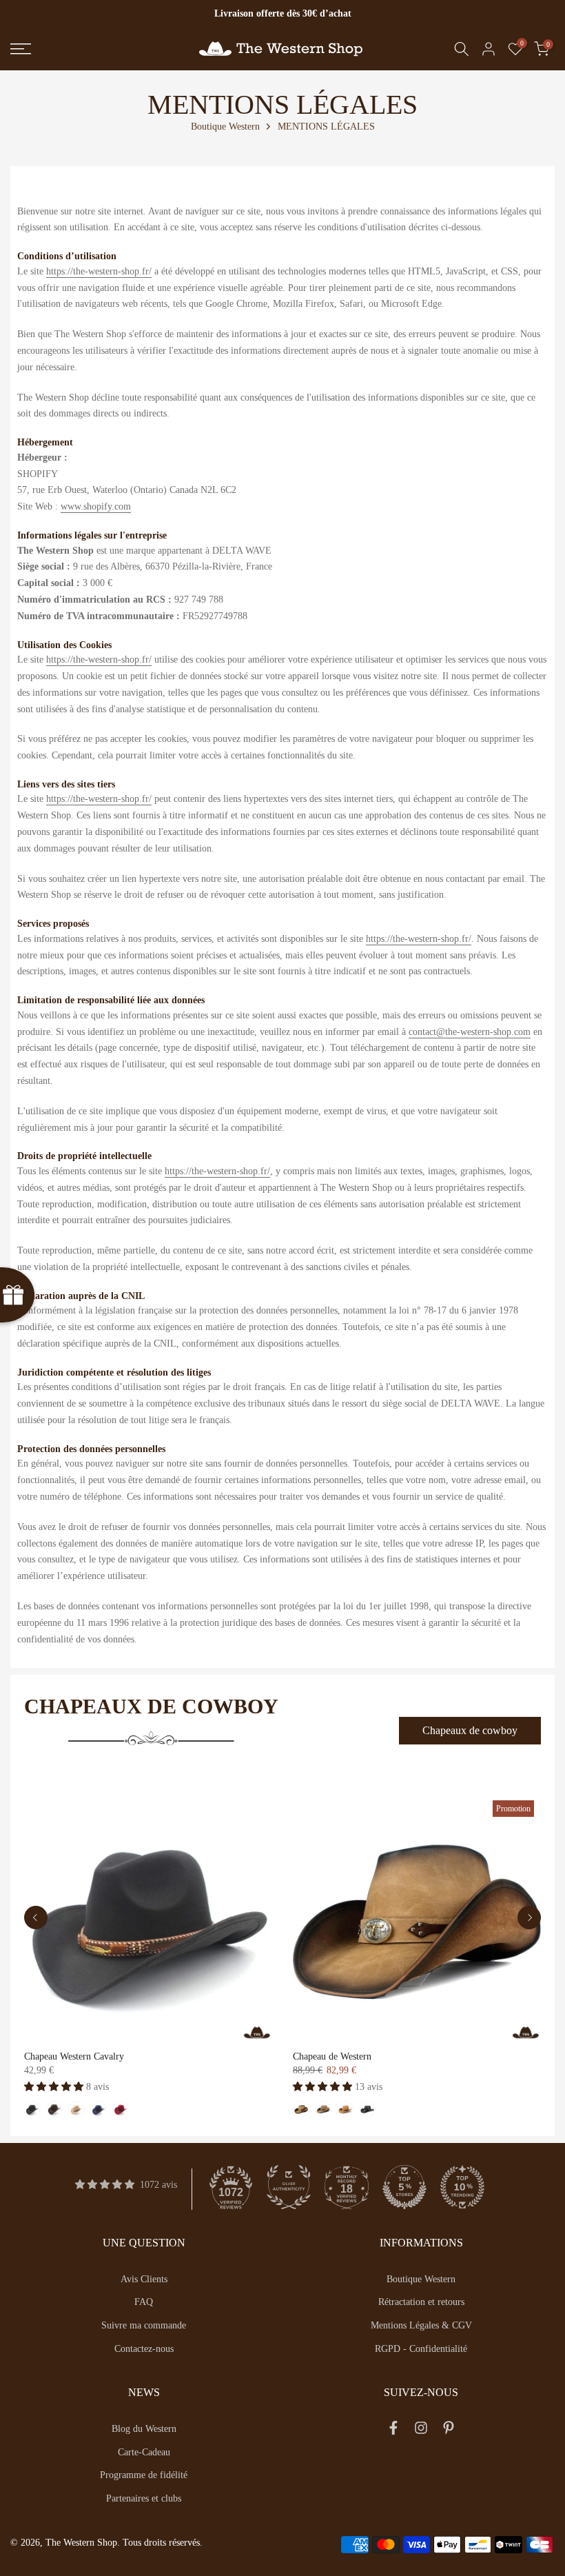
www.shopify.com (96, 506)
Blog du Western (144, 2429)
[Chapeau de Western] (417, 1918)
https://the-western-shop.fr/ (99, 271)
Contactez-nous (144, 2349)
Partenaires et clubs (144, 2498)
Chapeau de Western (332, 2056)
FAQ (144, 2302)
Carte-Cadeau (144, 2452)
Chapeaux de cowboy (470, 1730)
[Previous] (36, 1918)
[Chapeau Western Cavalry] (148, 1918)
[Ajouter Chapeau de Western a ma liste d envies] (311, 1811)
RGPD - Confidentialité (421, 2349)
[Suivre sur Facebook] (393, 2431)
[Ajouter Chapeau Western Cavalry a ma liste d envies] (42, 1811)
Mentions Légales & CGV (421, 2325)
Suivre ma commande (144, 2325)
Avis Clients (144, 2279)
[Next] (529, 1918)
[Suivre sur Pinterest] (449, 2431)
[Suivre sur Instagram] (421, 2431)
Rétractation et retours (421, 2302)
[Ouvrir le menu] (94, 49)
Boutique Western (225, 127)
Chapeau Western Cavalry (74, 2056)
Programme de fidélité (144, 2475)
